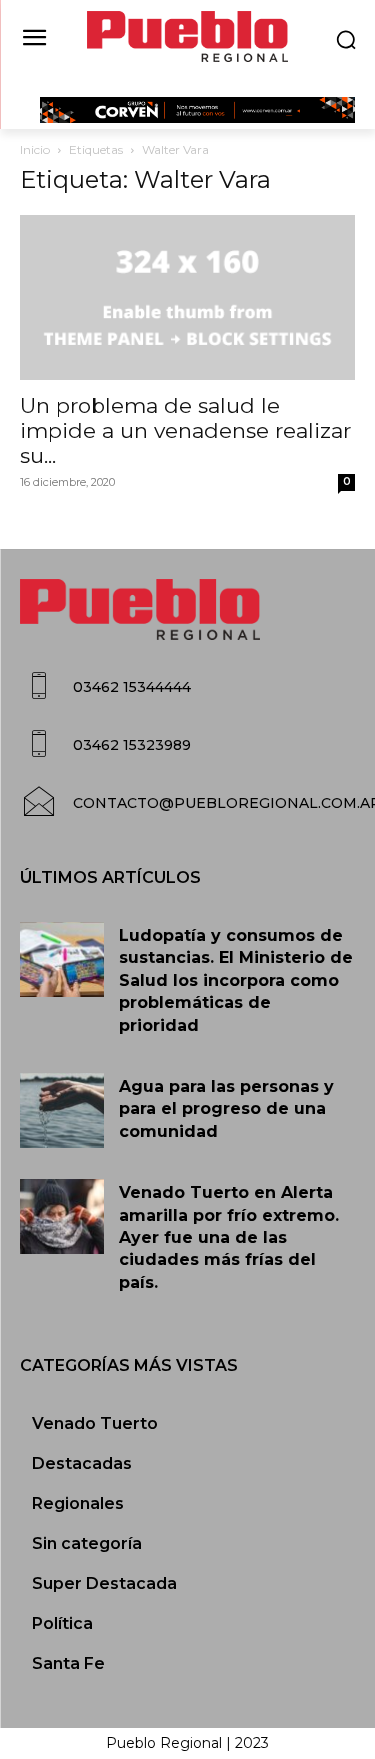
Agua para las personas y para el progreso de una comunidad (226, 1109)
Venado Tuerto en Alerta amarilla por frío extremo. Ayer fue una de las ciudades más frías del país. (229, 1237)
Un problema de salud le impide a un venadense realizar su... (185, 430)
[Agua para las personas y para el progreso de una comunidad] (62, 1110)
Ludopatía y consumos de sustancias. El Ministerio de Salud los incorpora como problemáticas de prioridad (236, 980)
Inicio (35, 149)
